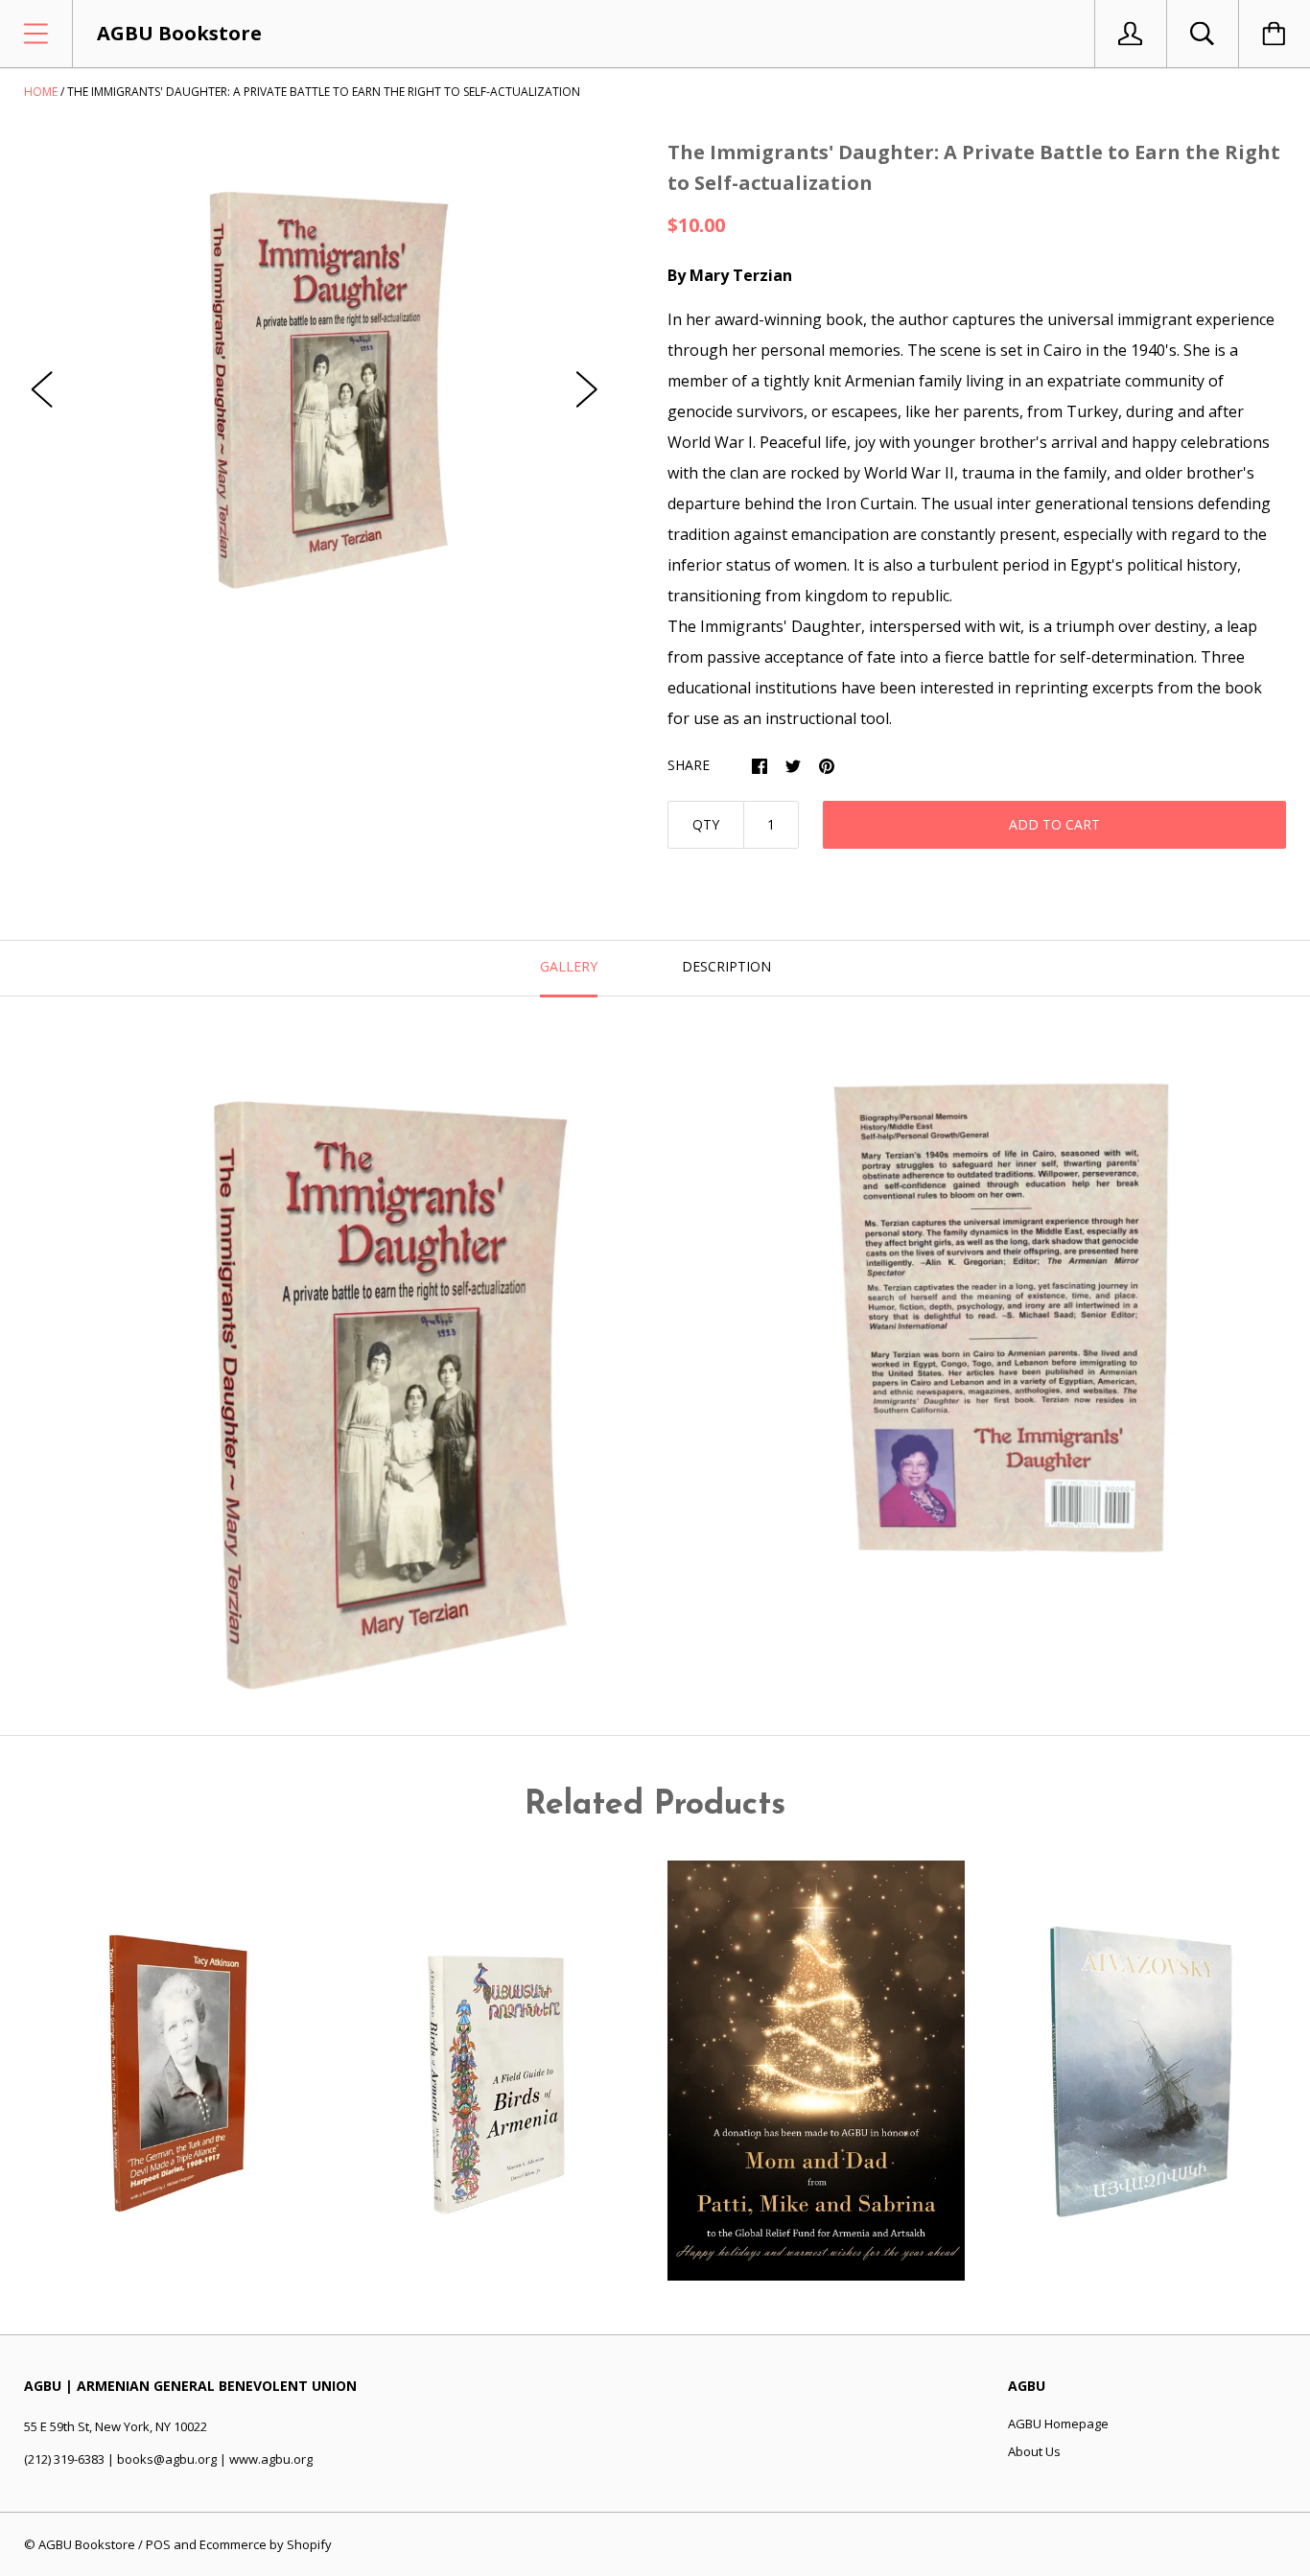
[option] (315, 370)
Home (41, 92)
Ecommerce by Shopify (266, 2544)
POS (158, 2544)
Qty (706, 824)
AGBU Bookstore (87, 2544)
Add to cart (1054, 824)
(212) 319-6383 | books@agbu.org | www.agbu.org (168, 2459)
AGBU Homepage (1058, 2424)
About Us (1034, 2451)
